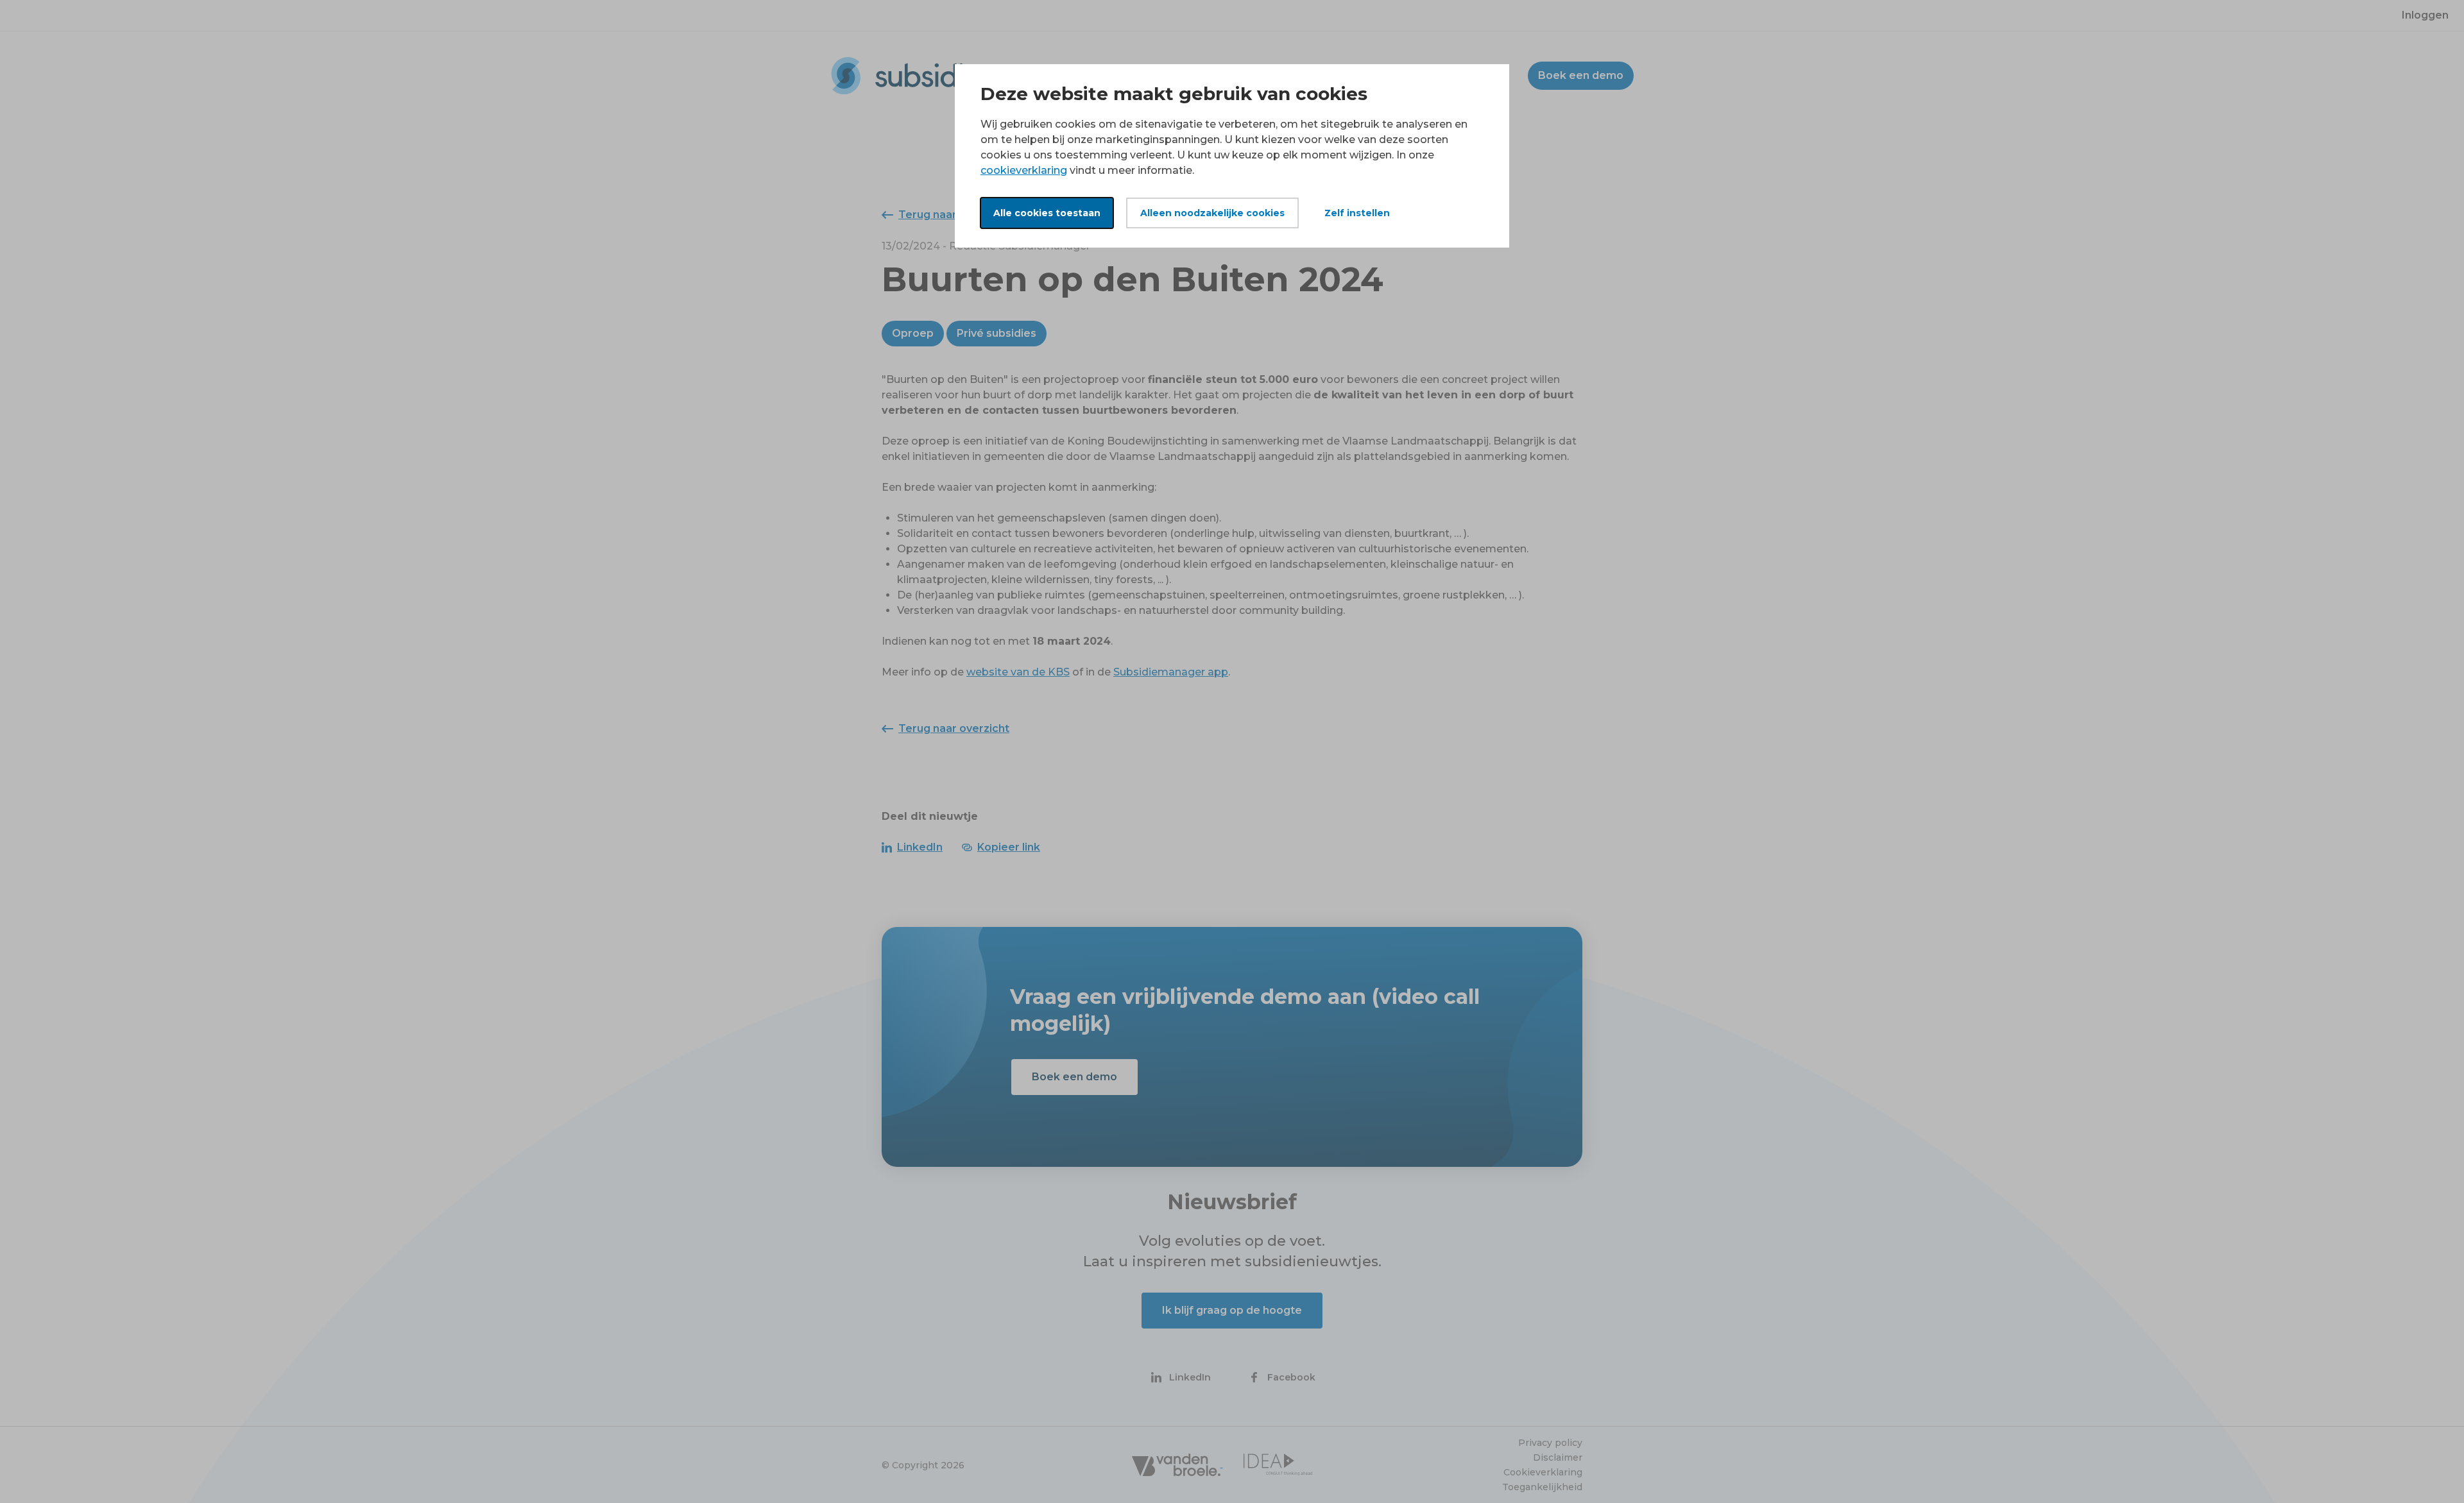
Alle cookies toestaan (1047, 213)
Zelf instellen (1357, 213)
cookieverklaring (1024, 170)
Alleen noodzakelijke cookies (1212, 213)
